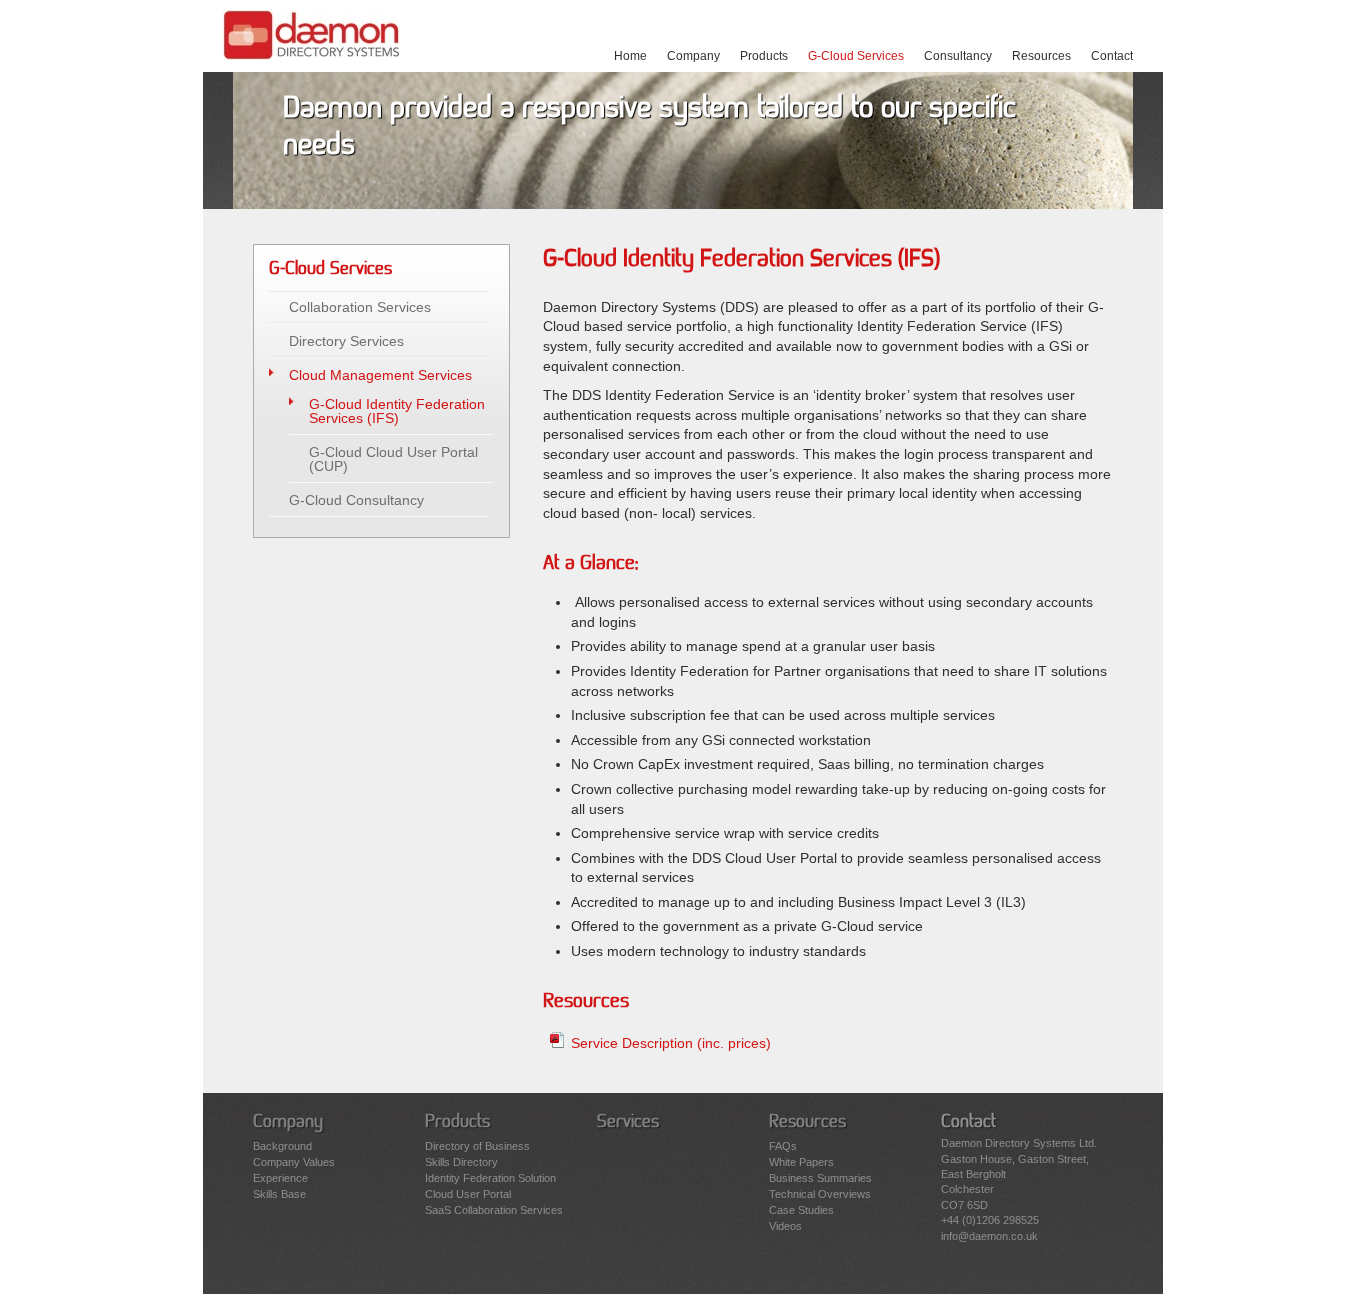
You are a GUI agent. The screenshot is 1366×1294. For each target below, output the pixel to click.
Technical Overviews (820, 1194)
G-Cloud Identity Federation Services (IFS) (397, 411)
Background (282, 1146)
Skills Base (279, 1194)
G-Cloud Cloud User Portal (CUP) (393, 459)
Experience (280, 1178)
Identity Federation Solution (490, 1178)
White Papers (801, 1162)
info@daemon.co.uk (989, 1236)
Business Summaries (820, 1178)
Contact (1112, 56)
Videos (785, 1226)
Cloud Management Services (380, 375)
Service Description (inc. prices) (671, 1043)
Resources (1041, 56)
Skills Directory (461, 1162)
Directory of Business (477, 1146)
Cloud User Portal (468, 1194)
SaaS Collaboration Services (494, 1210)
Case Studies (801, 1210)
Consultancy (958, 56)
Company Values (294, 1162)
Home (630, 56)
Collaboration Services (360, 307)
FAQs (783, 1146)
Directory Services (346, 341)
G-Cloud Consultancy (356, 500)
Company (693, 56)
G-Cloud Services (856, 56)
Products (764, 56)
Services (628, 1122)
